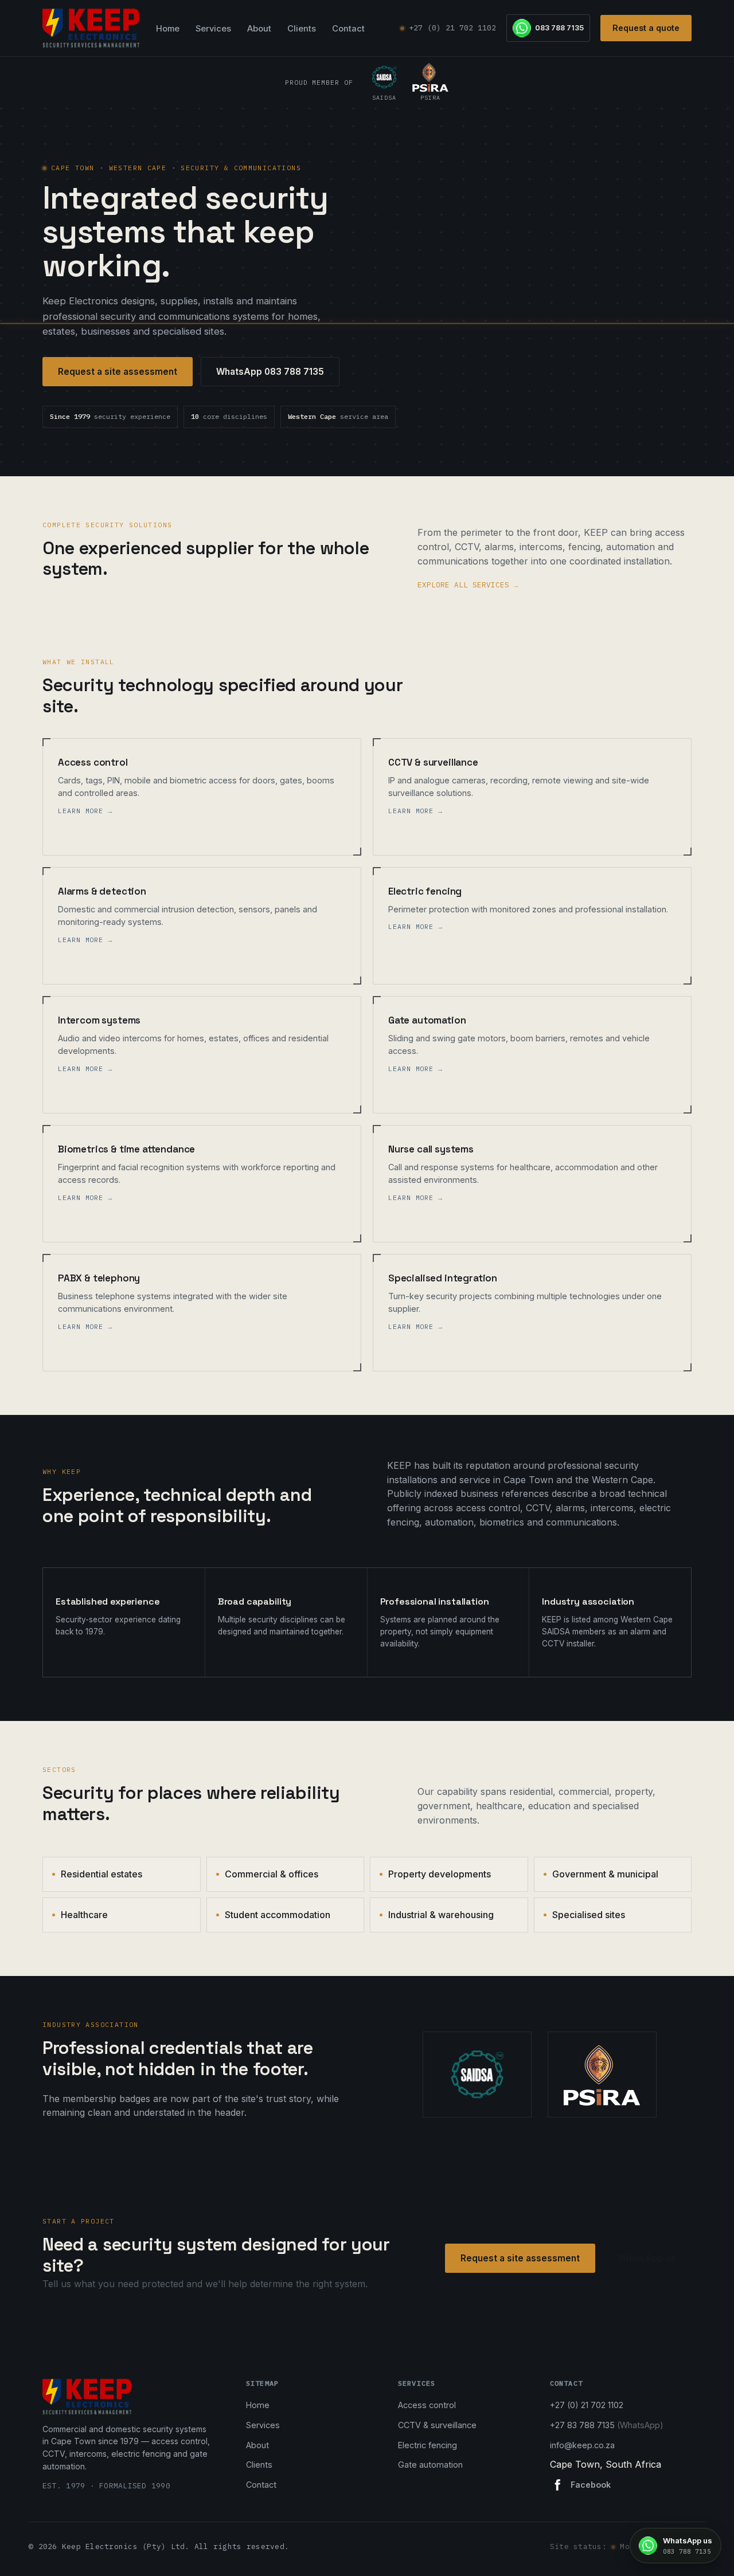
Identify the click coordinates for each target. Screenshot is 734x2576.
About (259, 29)
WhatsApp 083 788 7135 (270, 372)
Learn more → (85, 811)
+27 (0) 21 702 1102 (452, 28)
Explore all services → (468, 585)
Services (213, 29)
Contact (348, 29)
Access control (427, 2405)
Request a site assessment (118, 372)
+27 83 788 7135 (607, 2425)
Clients (302, 29)
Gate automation (430, 2465)
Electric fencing (427, 2445)
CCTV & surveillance (437, 2425)
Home (168, 29)
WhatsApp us (647, 2258)
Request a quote (646, 28)
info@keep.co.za (582, 2445)
